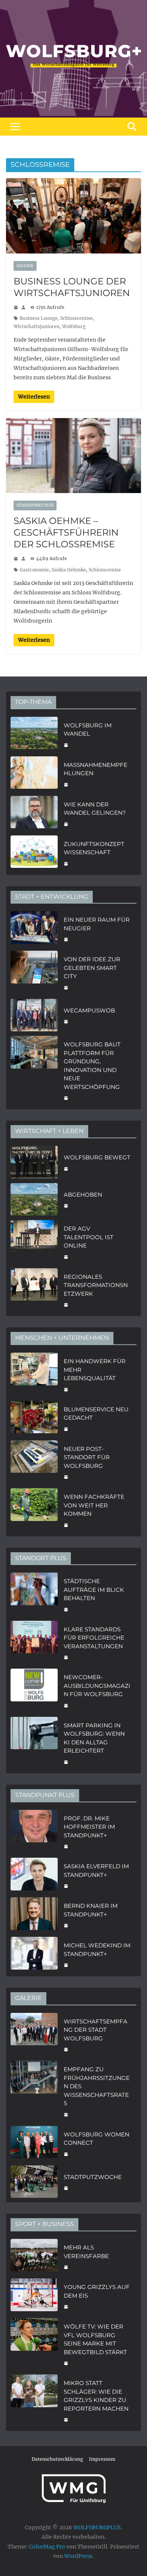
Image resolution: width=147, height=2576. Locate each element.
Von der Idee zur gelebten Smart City (92, 968)
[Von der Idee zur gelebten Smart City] (34, 973)
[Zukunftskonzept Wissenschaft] (34, 853)
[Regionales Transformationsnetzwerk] (34, 1290)
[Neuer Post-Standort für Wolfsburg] (34, 1462)
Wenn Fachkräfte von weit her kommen (94, 1505)
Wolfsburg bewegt (97, 1157)
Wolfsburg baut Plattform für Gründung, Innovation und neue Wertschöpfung (92, 1066)
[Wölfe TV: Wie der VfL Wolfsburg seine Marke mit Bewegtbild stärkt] (34, 2344)
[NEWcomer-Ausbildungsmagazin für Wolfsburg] (34, 1690)
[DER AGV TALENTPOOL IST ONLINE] (34, 1242)
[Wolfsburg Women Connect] (34, 2143)
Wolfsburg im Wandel (88, 730)
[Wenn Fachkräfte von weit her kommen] (34, 1510)
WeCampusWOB (89, 1010)
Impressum (102, 2459)
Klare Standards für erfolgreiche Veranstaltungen (94, 1638)
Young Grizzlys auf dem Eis (97, 2291)
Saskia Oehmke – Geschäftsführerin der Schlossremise (66, 532)
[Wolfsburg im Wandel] (34, 734)
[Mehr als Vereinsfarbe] (34, 2256)
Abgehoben (83, 1195)
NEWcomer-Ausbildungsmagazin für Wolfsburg (97, 1686)
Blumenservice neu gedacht (96, 1414)
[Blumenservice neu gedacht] (34, 1418)
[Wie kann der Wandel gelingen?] (34, 813)
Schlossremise (77, 318)
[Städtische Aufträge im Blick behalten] (34, 1594)
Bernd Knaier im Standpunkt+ (91, 1910)
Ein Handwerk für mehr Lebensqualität (95, 1370)
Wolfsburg (74, 326)
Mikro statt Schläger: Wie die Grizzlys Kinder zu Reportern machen (96, 2396)
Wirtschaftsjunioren (37, 326)
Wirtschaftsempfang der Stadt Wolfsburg (96, 2030)
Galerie (25, 266)
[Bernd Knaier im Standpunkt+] (34, 1915)
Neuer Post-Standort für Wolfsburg (87, 1457)
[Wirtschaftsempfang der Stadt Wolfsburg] (34, 2035)
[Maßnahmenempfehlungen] (34, 774)
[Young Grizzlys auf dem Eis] (34, 2296)
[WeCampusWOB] (34, 1015)
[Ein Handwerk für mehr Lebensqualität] (34, 1374)
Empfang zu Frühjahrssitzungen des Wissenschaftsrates (97, 2086)
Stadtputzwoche (93, 2177)
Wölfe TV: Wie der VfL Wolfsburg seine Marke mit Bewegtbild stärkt (95, 2339)
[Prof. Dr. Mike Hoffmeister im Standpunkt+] (34, 1832)
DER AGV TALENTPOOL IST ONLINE (89, 1237)
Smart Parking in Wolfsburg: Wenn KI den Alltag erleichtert (94, 1738)
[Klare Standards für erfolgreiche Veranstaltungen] (34, 1643)
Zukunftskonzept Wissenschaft (94, 848)
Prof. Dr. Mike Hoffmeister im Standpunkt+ (89, 1827)
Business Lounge (39, 318)
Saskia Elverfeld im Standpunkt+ (96, 1871)
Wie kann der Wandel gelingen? (95, 809)
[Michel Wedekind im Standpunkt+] (34, 1954)
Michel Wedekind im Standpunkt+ (97, 1950)
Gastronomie (34, 570)
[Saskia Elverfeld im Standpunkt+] (34, 1875)
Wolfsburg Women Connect (96, 2139)
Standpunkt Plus (35, 505)
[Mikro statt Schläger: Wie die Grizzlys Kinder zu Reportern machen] (34, 2400)
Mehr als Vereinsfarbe (86, 2252)
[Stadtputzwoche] (34, 2182)
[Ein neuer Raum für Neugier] (34, 929)
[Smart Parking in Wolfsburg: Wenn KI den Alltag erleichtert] (34, 1743)
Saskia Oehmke (69, 570)
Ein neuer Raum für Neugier (97, 924)
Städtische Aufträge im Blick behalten (94, 1590)
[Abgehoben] (34, 1199)
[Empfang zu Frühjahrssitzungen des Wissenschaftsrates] (34, 2091)
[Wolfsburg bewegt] (34, 1162)
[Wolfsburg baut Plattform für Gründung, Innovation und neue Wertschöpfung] (34, 1070)
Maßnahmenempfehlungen (96, 769)
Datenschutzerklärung (57, 2459)
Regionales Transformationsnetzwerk (96, 1285)
